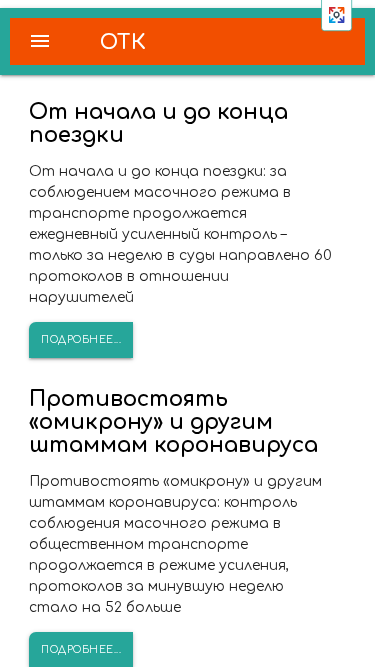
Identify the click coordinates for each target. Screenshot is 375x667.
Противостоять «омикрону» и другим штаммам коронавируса (173, 422)
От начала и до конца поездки (158, 123)
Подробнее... (81, 339)
